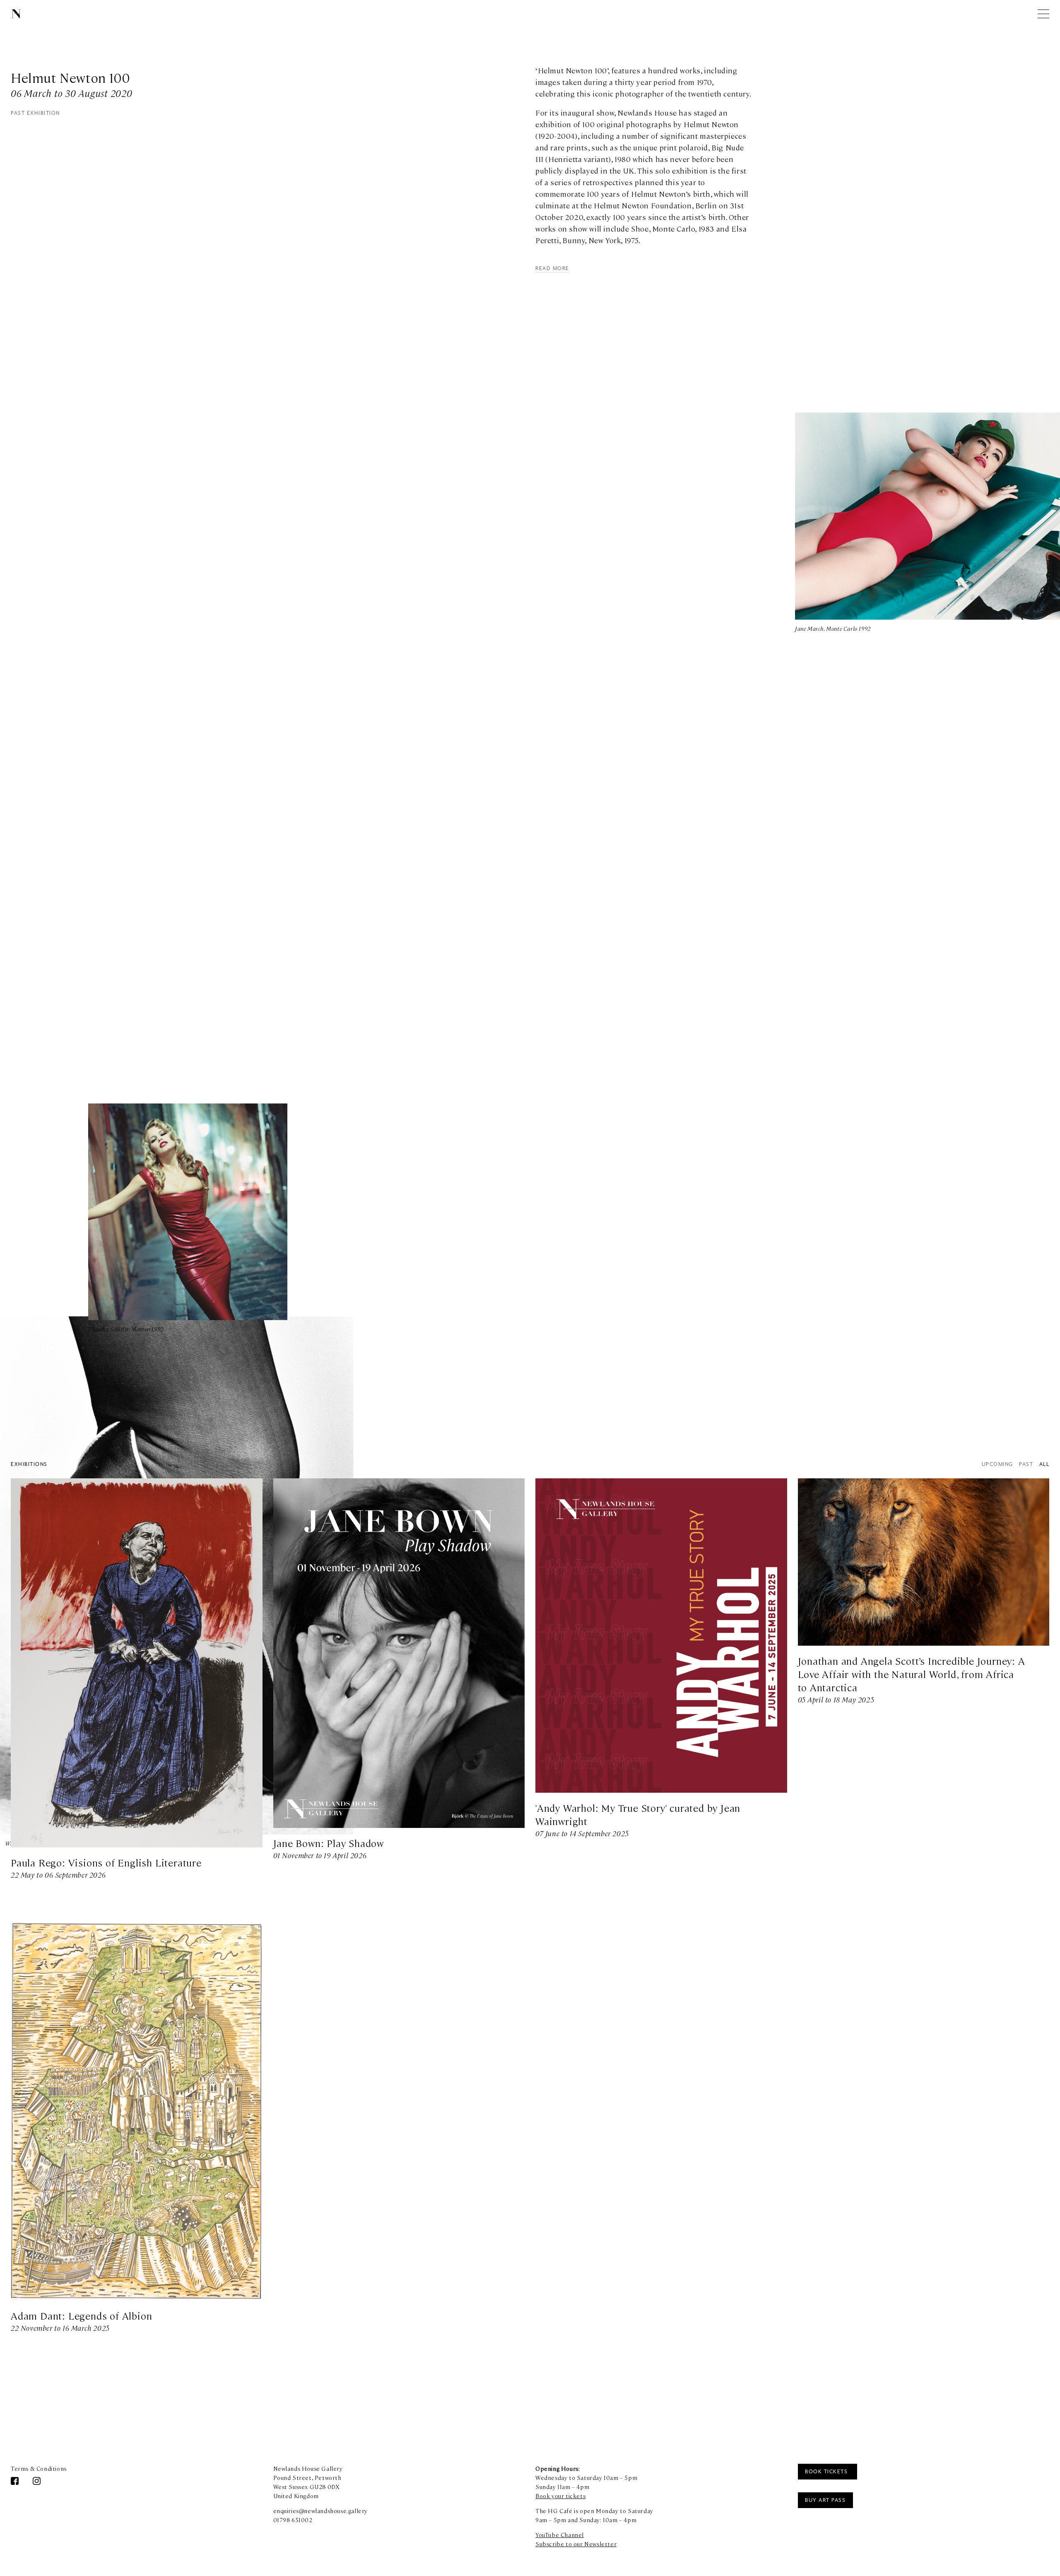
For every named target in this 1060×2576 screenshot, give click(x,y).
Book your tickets (560, 2496)
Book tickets (827, 2472)
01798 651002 (293, 2520)
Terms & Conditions (39, 2468)
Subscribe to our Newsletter (576, 2544)
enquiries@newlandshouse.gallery (321, 2511)
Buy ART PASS (825, 2500)
